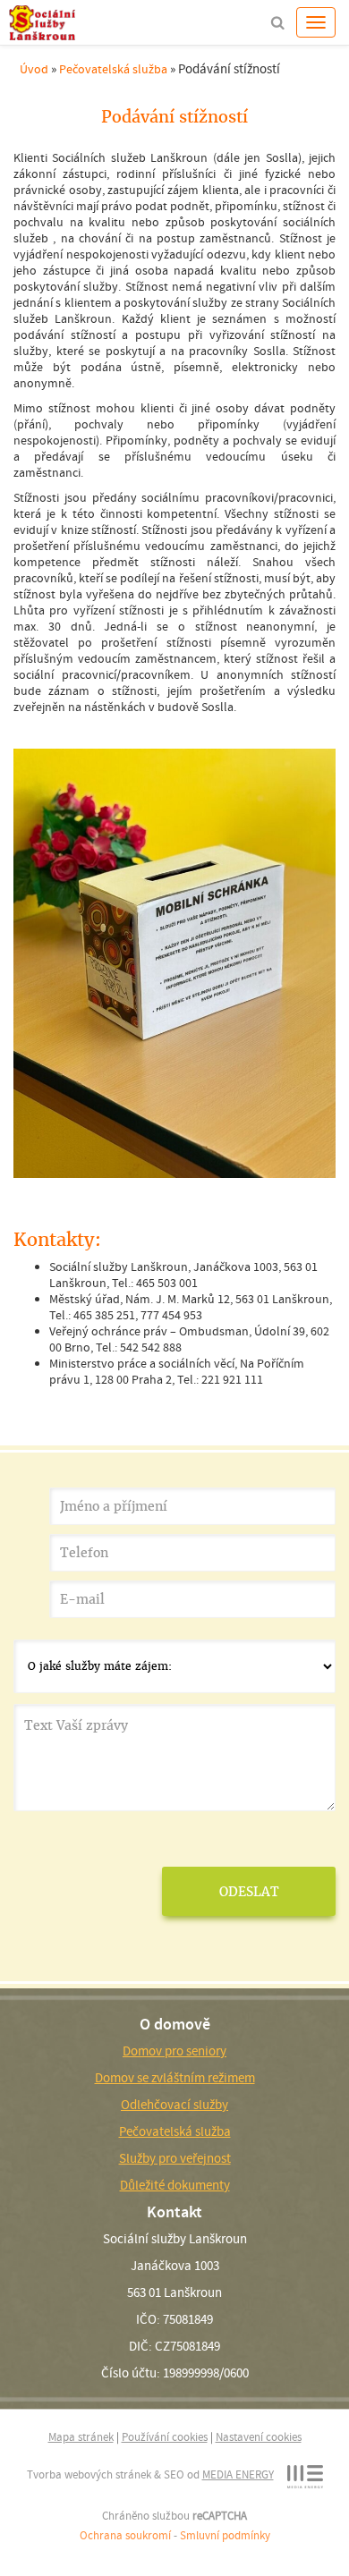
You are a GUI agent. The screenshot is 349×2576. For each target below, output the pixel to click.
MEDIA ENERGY (238, 2474)
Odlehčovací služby (174, 2105)
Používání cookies (165, 2437)
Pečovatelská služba (113, 69)
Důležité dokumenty (175, 2185)
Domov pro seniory (174, 2051)
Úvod (34, 69)
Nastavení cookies (259, 2437)
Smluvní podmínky (225, 2535)
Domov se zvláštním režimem (175, 2078)
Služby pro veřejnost (175, 2158)
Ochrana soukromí (125, 2535)
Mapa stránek (81, 2437)
